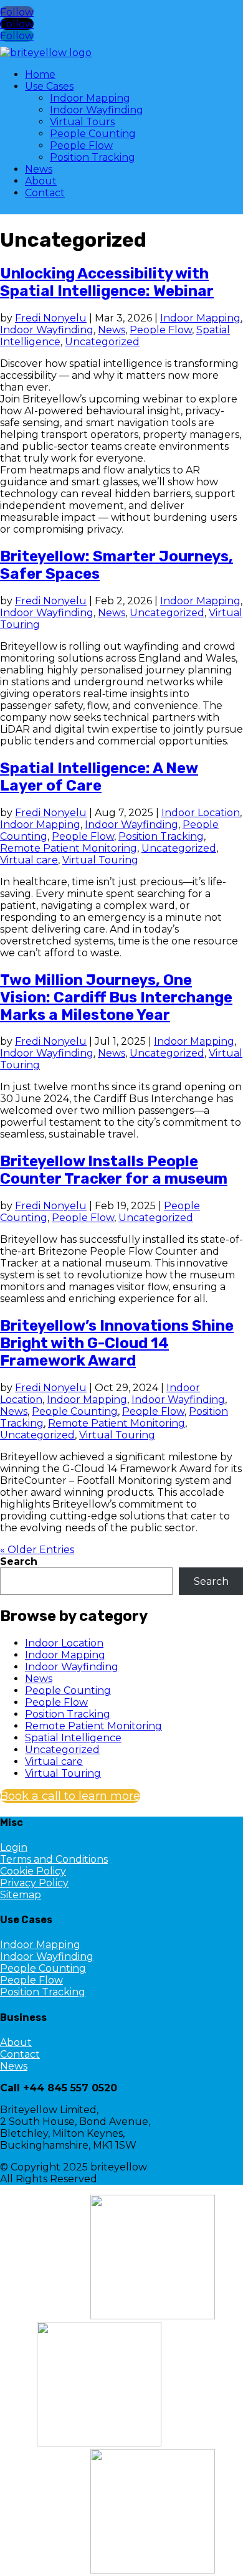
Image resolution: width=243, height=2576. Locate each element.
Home (40, 74)
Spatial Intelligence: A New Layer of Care (99, 777)
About (41, 181)
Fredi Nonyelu (51, 318)
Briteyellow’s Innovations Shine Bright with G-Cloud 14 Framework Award (117, 1343)
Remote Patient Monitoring (69, 848)
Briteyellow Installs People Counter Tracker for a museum (114, 1170)
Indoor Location (201, 813)
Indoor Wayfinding (97, 110)
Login (14, 1847)
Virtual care (29, 860)
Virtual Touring (100, 860)
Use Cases (49, 86)
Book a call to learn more (70, 1796)
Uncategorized (102, 342)
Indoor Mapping (90, 98)
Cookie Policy (33, 1871)
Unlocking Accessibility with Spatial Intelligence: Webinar (107, 282)
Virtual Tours (82, 122)
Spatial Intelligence (73, 1738)
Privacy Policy (34, 1883)
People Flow (81, 145)
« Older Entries (37, 1550)
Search (19, 1561)
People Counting (93, 134)
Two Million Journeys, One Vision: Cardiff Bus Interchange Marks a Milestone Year (116, 997)
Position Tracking (93, 157)
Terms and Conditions (54, 1859)
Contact (45, 193)
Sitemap (21, 1895)
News (39, 169)
